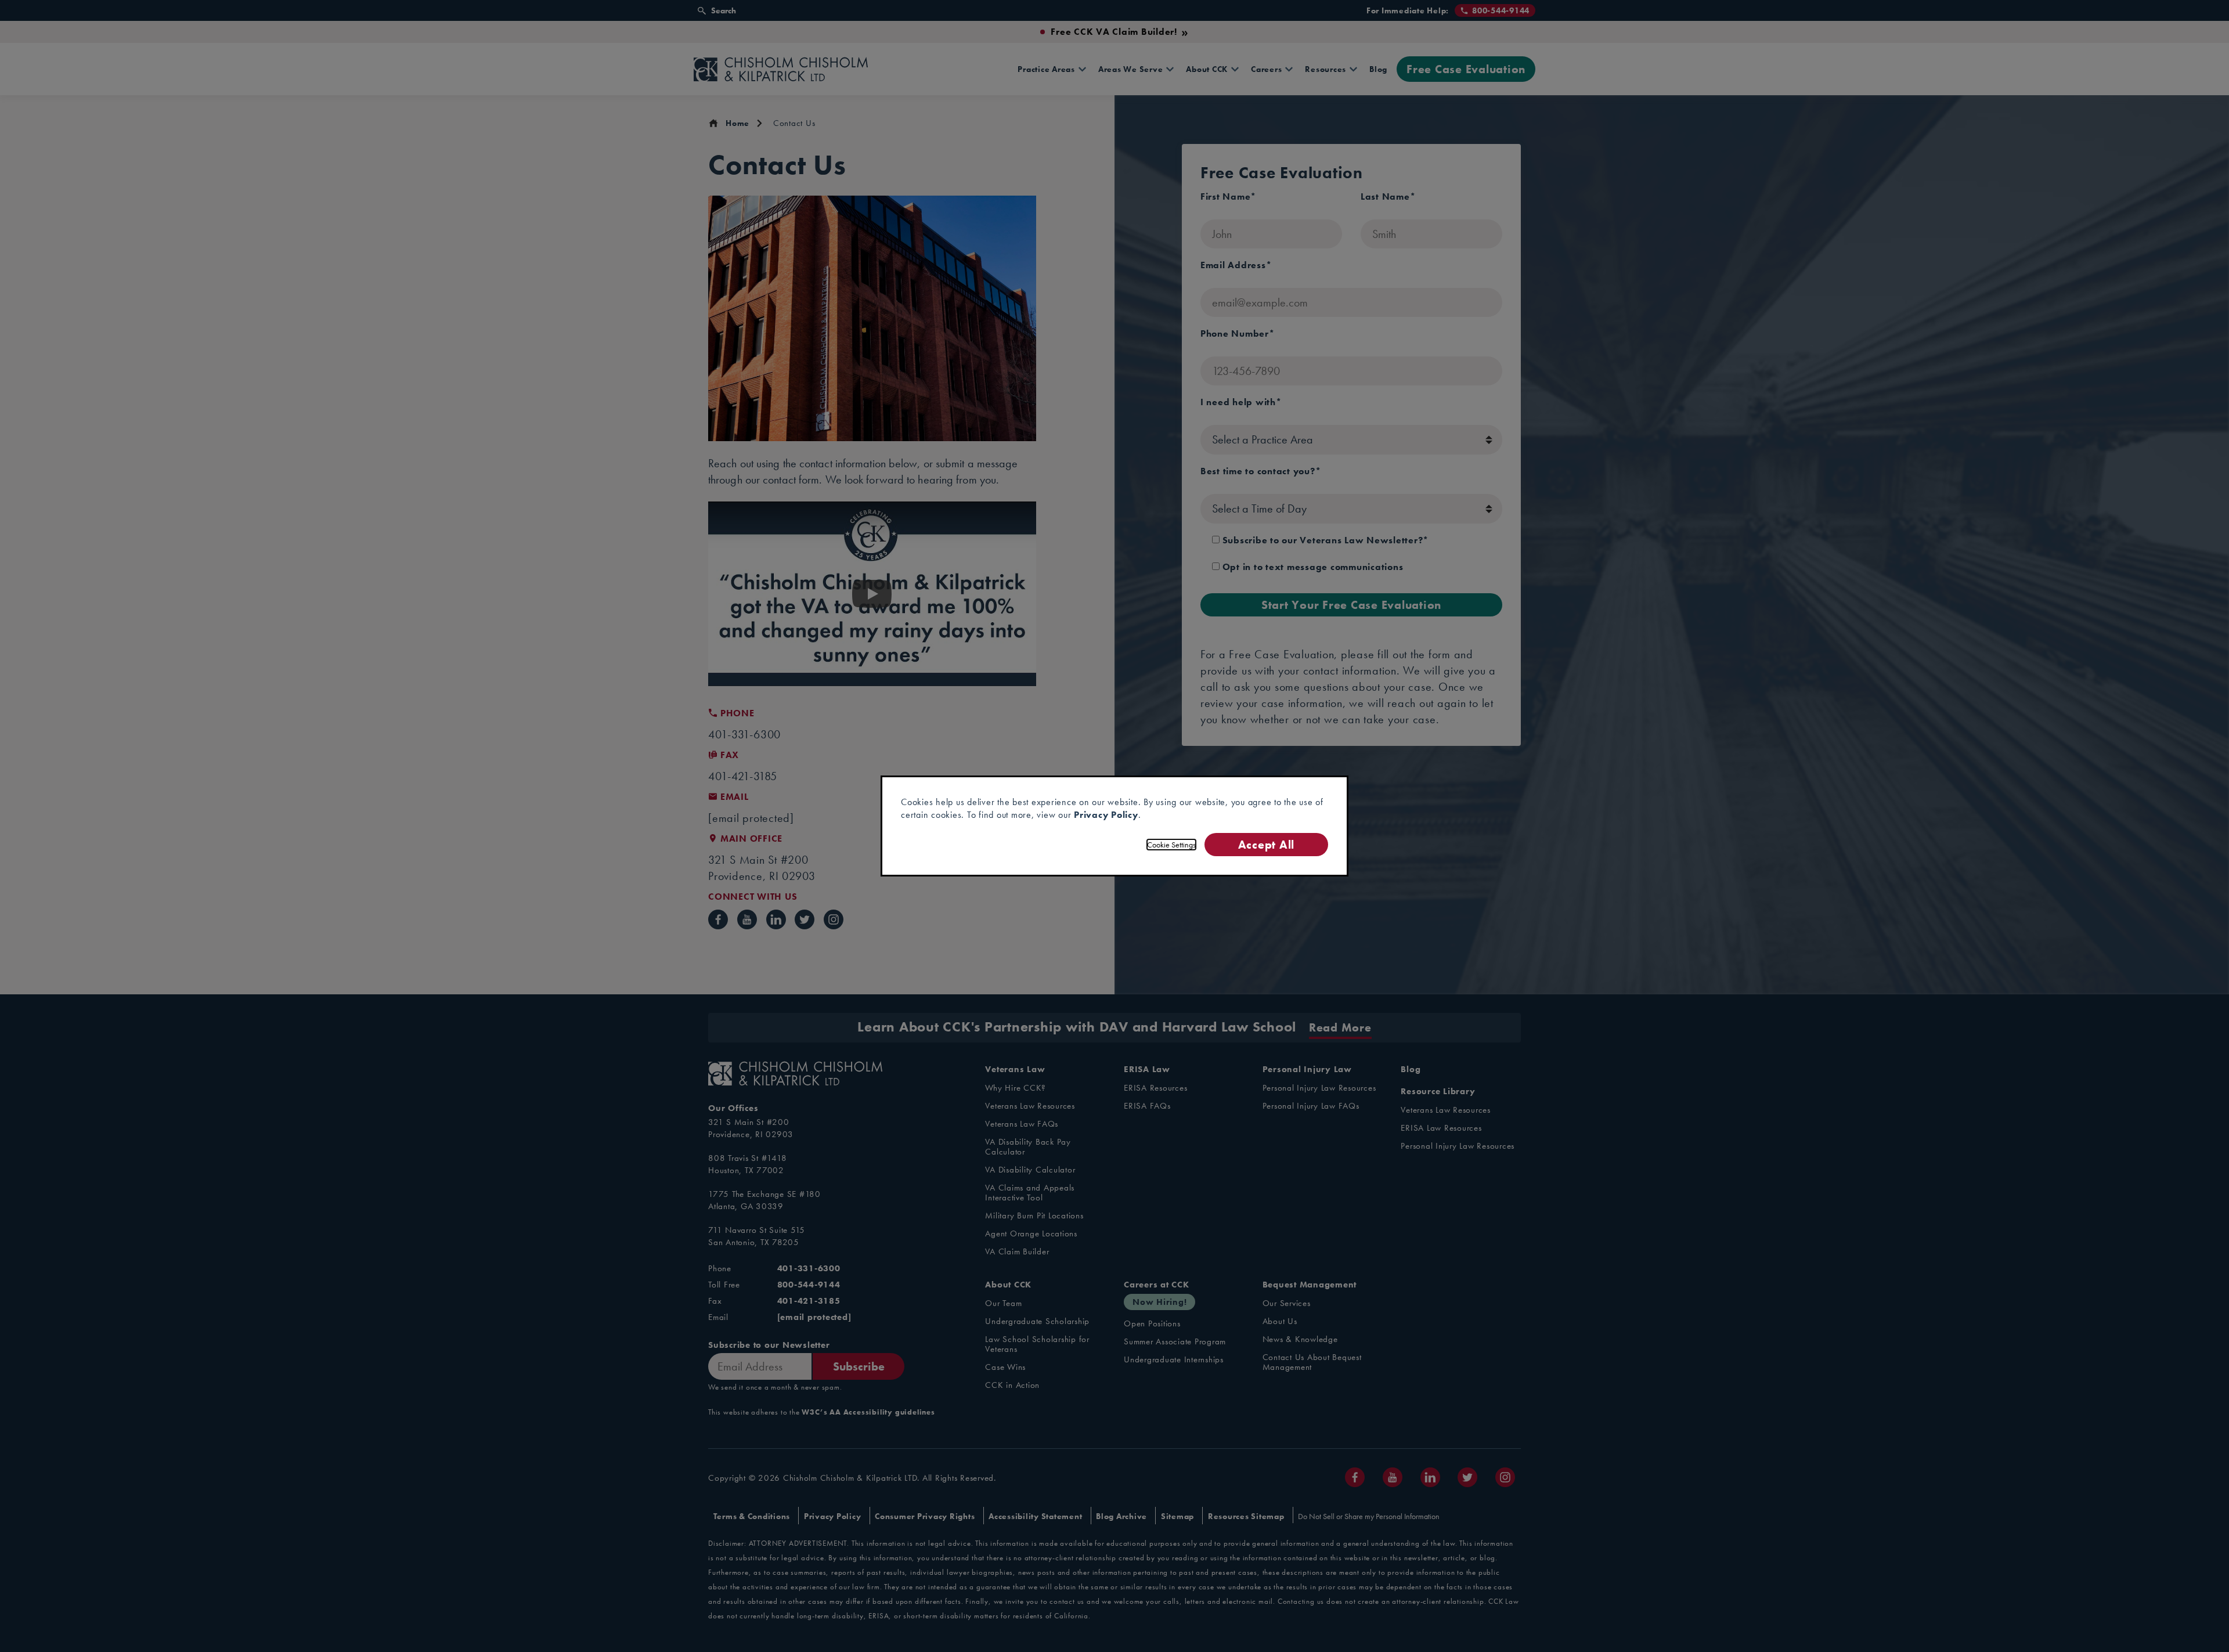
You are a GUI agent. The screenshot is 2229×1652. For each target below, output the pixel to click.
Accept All (1266, 844)
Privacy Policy (1106, 815)
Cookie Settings (1171, 845)
